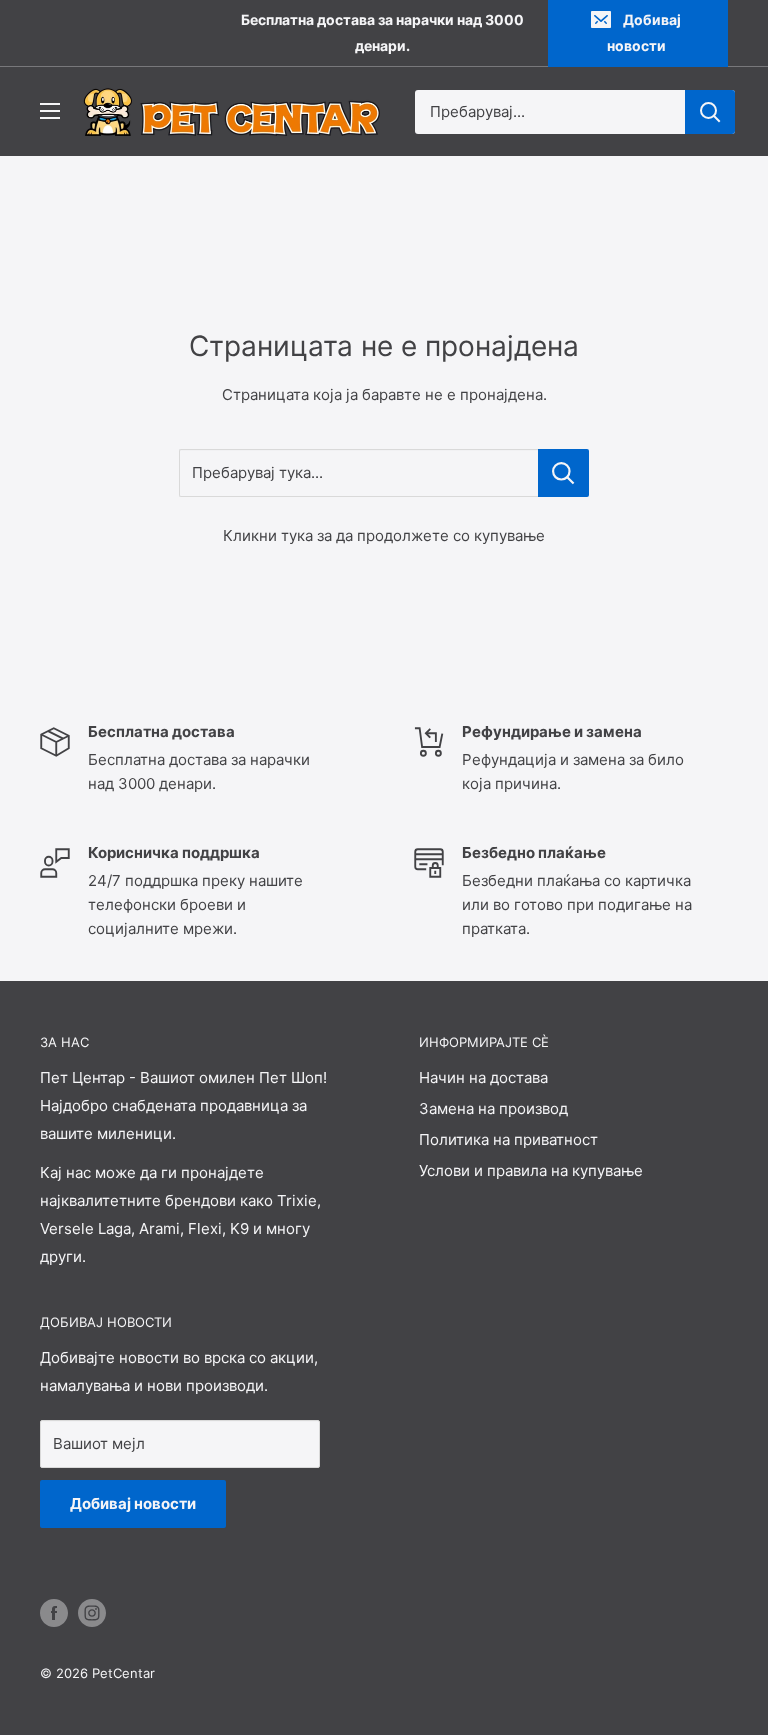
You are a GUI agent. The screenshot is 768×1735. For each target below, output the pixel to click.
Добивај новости (644, 32)
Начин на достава (483, 1077)
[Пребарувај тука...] (563, 473)
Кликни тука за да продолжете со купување (384, 535)
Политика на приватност (508, 1139)
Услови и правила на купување (531, 1170)
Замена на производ (493, 1108)
